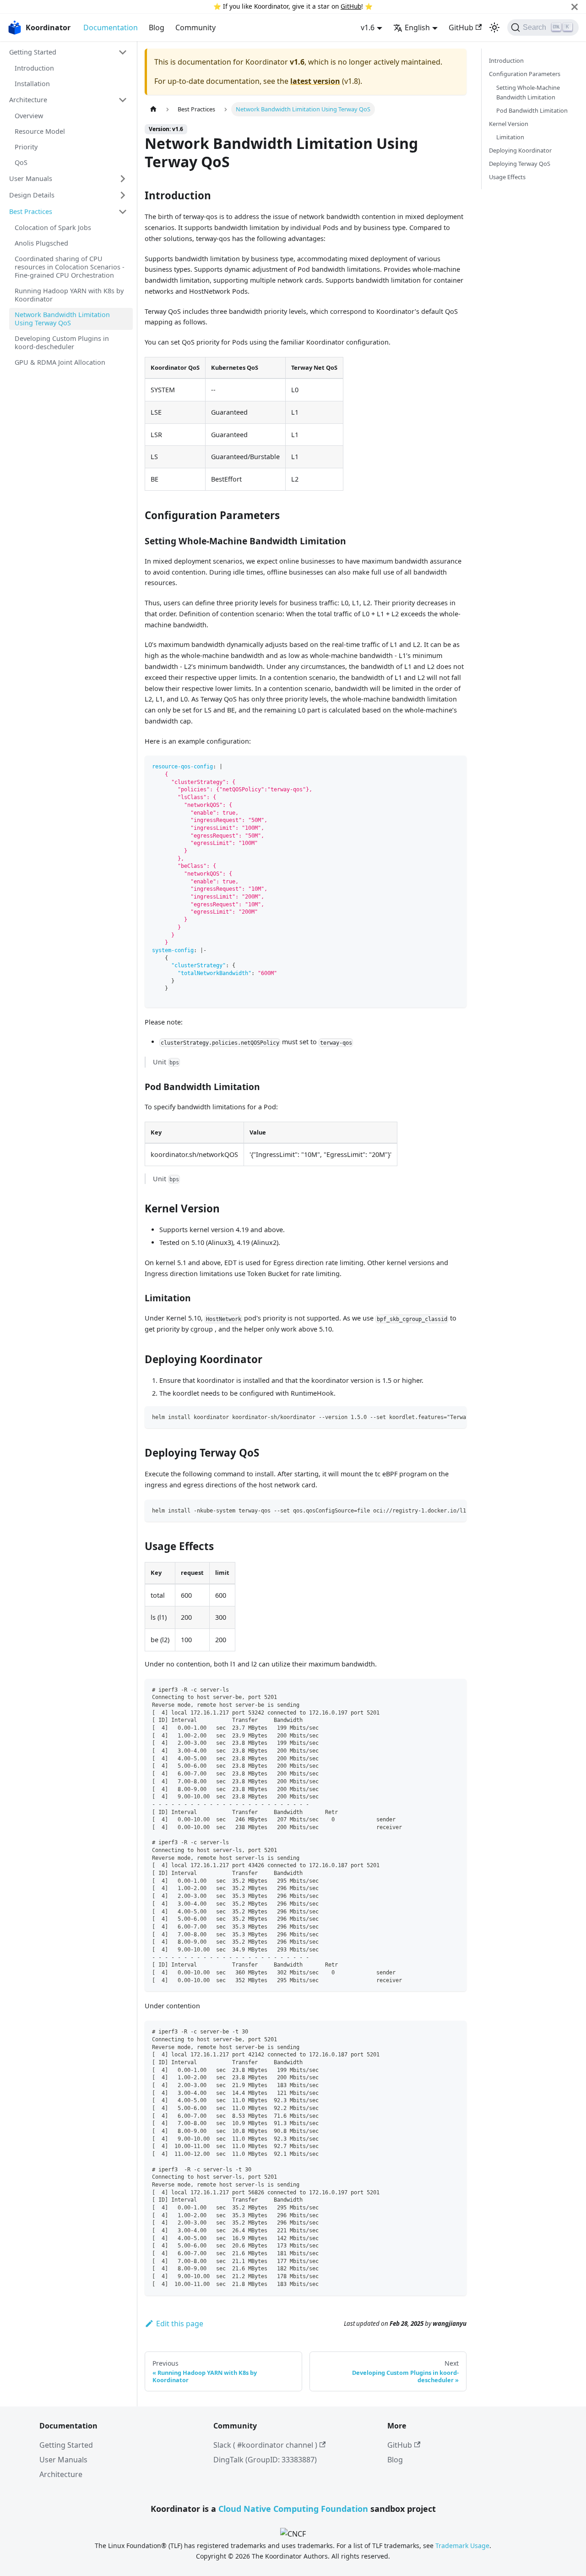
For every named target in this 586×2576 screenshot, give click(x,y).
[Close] (575, 7)
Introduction (34, 68)
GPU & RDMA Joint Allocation (60, 362)
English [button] (417, 27)
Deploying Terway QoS (520, 164)
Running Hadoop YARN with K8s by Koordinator (69, 295)
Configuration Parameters (525, 74)
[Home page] (153, 109)
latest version (315, 81)
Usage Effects (507, 177)
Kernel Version (509, 124)
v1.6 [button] (368, 27)
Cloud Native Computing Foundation (293, 2509)
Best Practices (31, 211)
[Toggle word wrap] (439, 1418)
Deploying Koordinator (520, 150)
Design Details (32, 195)
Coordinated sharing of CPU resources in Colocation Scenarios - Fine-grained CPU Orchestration (70, 267)
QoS (21, 162)
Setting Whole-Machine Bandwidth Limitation (528, 92)
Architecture (28, 100)
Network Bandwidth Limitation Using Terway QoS (62, 319)
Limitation (510, 137)
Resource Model (40, 131)
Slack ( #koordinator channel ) (265, 2445)
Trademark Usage (462, 2546)
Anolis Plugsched (41, 243)
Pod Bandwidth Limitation (532, 110)
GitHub (351, 6)
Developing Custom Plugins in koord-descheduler (62, 343)
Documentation (111, 27)
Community (195, 27)
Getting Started (33, 52)
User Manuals (31, 178)
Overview (29, 116)
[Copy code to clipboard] (455, 767)
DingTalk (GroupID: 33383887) (265, 2460)
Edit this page (180, 2324)
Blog (157, 27)
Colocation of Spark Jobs (53, 227)
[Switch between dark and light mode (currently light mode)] (494, 27)
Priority (26, 147)
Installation (32, 84)
